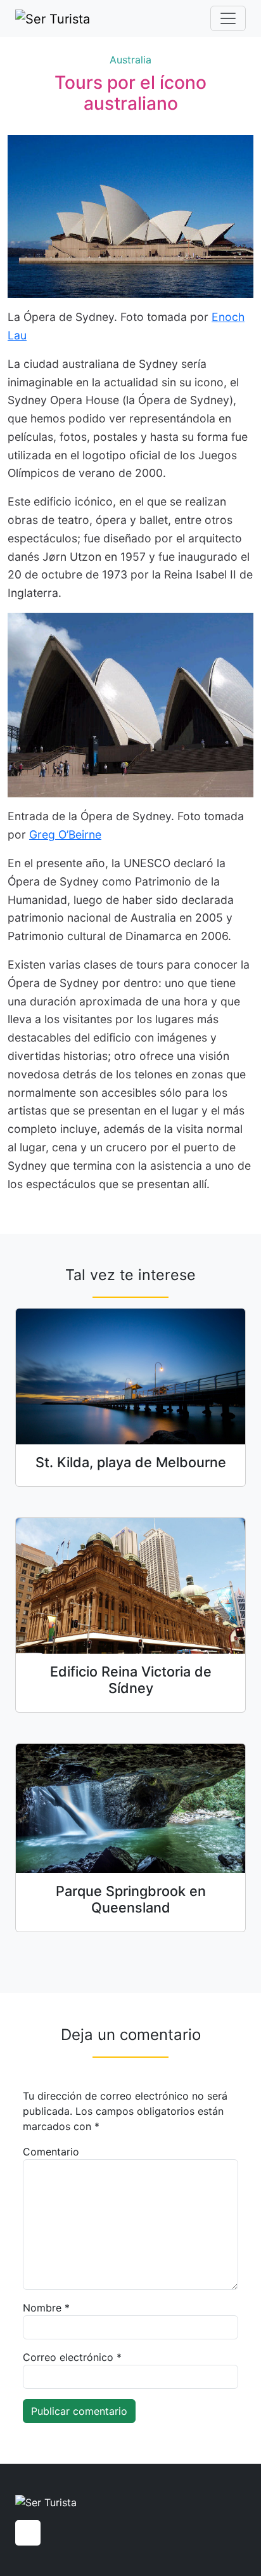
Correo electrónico (72, 2357)
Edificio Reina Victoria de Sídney (131, 1680)
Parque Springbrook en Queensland (131, 1899)
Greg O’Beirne (65, 834)
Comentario (51, 2152)
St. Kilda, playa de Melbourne (131, 1462)
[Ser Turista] (53, 18)
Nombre (46, 2308)
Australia (130, 60)
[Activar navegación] (228, 18)
